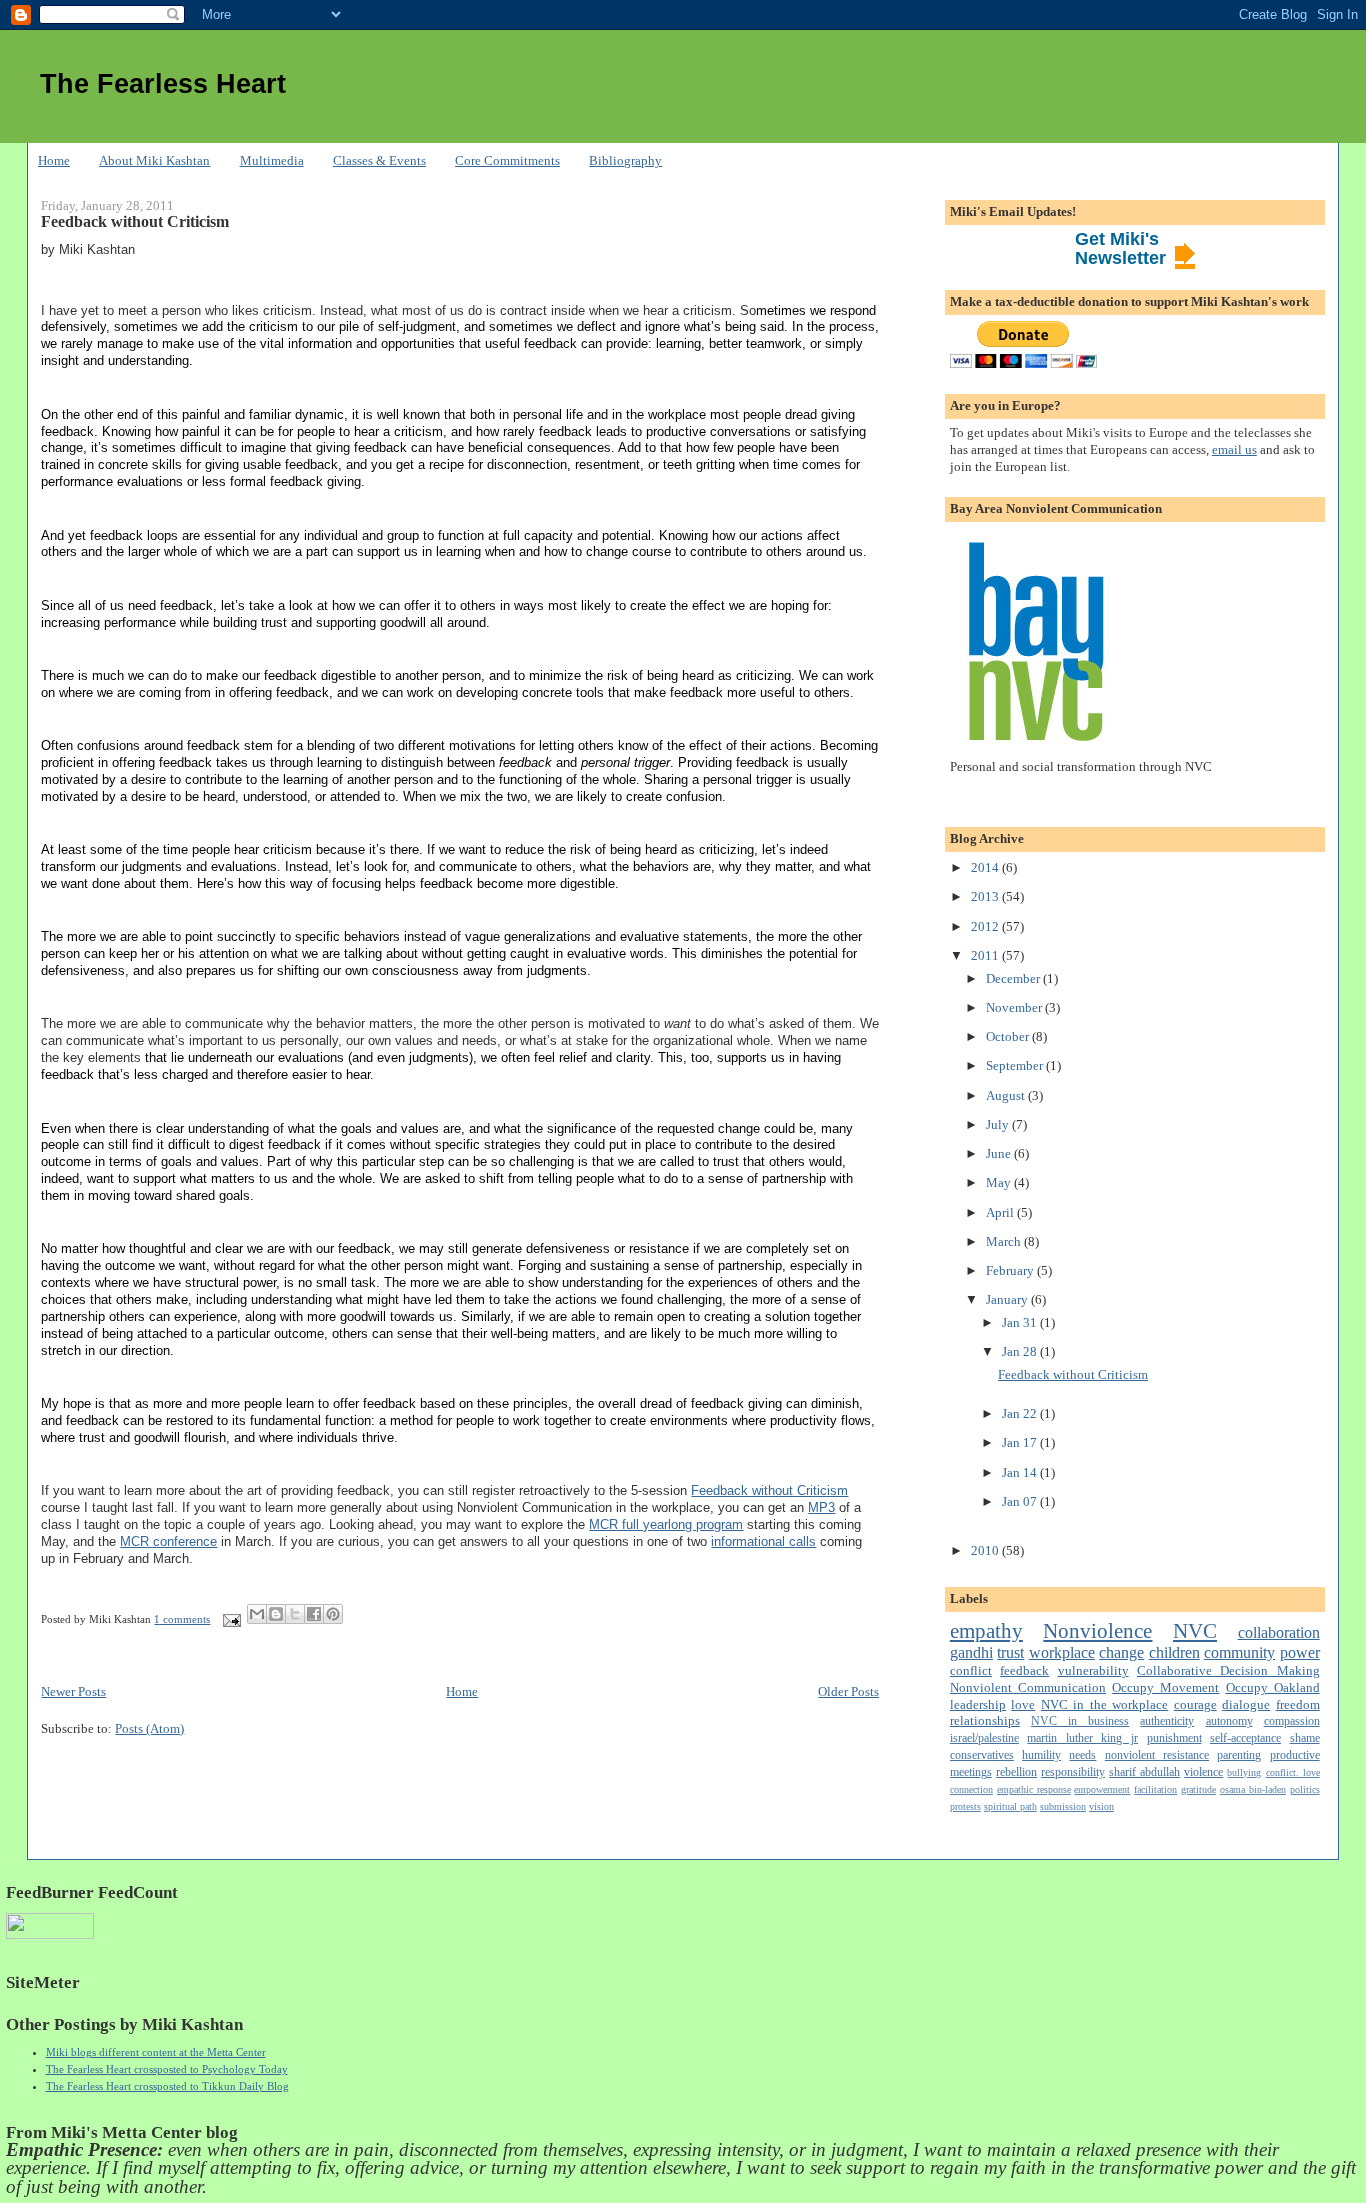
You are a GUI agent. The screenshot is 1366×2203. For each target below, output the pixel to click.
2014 (986, 867)
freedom (1298, 1704)
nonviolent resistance (1157, 1755)
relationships (985, 1720)
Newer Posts (73, 1691)
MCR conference (168, 1541)
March (1005, 1241)
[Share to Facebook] (314, 1614)
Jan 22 (1021, 1413)
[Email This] (257, 1614)
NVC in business (1080, 1721)
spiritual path (1010, 1806)
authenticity (1167, 1721)
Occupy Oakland (1273, 1687)
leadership (978, 1704)
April (1001, 1212)
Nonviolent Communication (1028, 1687)
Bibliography (625, 160)
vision (1101, 1806)
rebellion (1016, 1772)
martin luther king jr (1082, 1738)
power (1300, 1652)
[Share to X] (295, 1614)
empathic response (1034, 1789)
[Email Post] (230, 1619)
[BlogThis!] (276, 1614)
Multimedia (272, 160)
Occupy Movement (1165, 1687)
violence (1203, 1772)
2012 (986, 926)
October (1009, 1036)
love (1023, 1704)
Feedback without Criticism (135, 222)
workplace (1062, 1652)
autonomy (1229, 1721)
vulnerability (1093, 1670)
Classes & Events (379, 160)
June (1000, 1153)
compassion (1292, 1721)
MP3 (821, 1507)
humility (1041, 1755)
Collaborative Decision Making (1228, 1670)
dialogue (1246, 1704)
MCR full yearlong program (666, 1524)
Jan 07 (1021, 1501)
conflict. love (1293, 1772)
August (1007, 1095)
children (1174, 1652)
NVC (1195, 1630)
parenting (1239, 1755)
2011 (986, 955)
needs (1082, 1755)
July (999, 1124)
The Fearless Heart (163, 83)
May (1000, 1182)
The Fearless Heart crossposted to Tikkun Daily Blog (167, 2086)
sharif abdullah (1144, 1772)
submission (1063, 1806)
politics (1305, 1789)
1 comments (182, 1619)
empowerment (1102, 1789)
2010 (986, 1550)
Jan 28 (1021, 1351)
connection (971, 1789)
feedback (1024, 1670)
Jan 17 (1021, 1442)
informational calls (763, 1541)
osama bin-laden (1253, 1789)
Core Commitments (507, 160)
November (1015, 1007)
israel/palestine (984, 1738)
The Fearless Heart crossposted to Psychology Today (167, 2069)
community (1239, 1652)
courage (1195, 1704)
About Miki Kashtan (154, 160)
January (1008, 1299)
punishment (1174, 1738)
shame (1305, 1738)
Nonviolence (1097, 1630)
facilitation (1155, 1789)
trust (1010, 1652)
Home (54, 160)
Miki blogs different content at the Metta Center (156, 2052)
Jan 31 (1021, 1322)
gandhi (971, 1652)
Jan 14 (1021, 1472)
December (1014, 978)
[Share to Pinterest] (333, 1614)
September (1016, 1065)
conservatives (982, 1755)
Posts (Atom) (149, 1728)
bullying (1244, 1772)
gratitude (1198, 1789)
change (1121, 1652)
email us (1234, 449)
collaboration (1279, 1632)
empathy (986, 1630)
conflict (971, 1670)
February (1011, 1270)
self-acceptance (1245, 1738)
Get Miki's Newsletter (1120, 248)
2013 (986, 896)
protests (965, 1806)
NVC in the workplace (1104, 1704)
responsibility (1073, 1772)
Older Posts (848, 1691)
